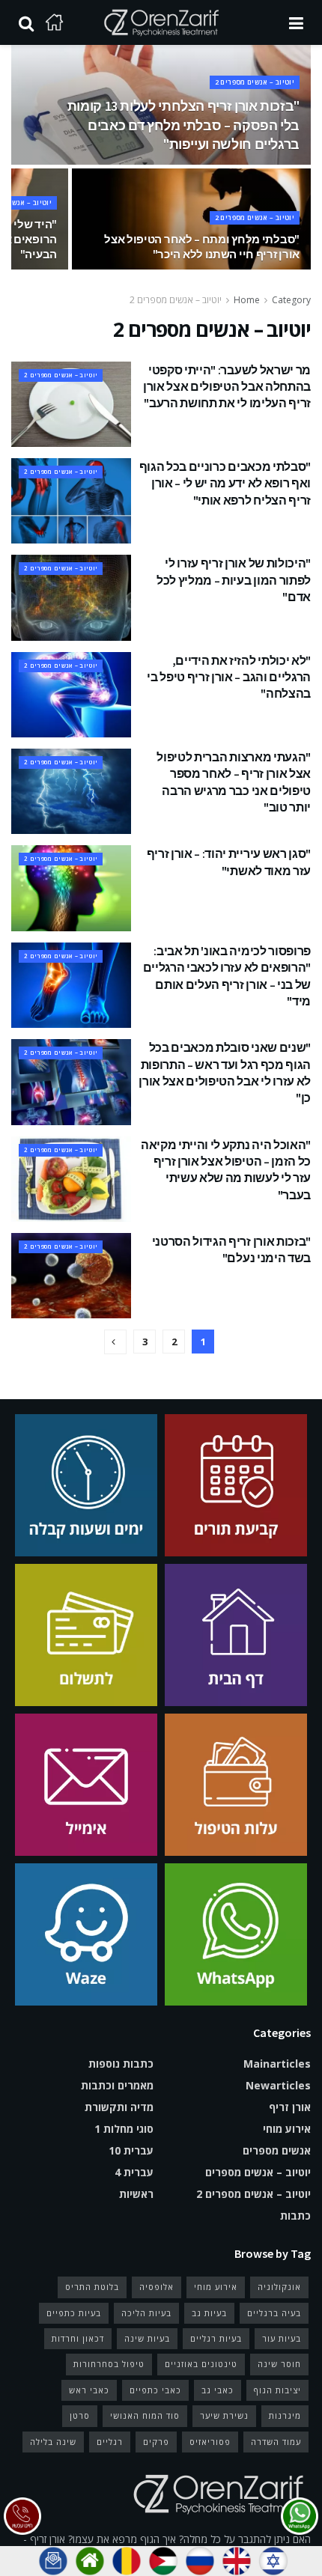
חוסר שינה (279, 2364)
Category (291, 300)
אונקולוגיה (279, 2287)
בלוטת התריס (92, 2287)
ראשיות (136, 2194)
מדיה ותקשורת (119, 2107)
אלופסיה (157, 2287)
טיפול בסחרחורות (109, 2364)
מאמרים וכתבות (117, 2085)
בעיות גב (209, 2313)
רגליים (110, 2442)
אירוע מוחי (287, 2129)
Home (247, 300)
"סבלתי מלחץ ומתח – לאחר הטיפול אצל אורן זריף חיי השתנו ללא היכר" (202, 247)
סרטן (80, 2415)
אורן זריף (290, 2107)
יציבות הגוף (277, 2390)
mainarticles (277, 2064)
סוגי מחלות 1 (124, 2129)
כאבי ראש (89, 2390)
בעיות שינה (147, 2338)
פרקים (156, 2442)
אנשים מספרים (277, 2150)
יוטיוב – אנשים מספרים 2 (255, 82)
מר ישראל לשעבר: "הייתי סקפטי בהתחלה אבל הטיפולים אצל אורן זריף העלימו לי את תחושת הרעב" (227, 387)
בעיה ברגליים (274, 2313)
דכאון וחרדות (78, 2338)
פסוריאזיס (210, 2442)
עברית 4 (134, 2172)
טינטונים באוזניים (201, 2364)
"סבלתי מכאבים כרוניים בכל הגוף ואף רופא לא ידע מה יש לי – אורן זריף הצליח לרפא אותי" (225, 483)
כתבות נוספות (121, 2064)
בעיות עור (282, 2338)
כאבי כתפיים (155, 2390)
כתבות (295, 2216)
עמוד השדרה (276, 2442)
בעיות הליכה (146, 2313)
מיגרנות (285, 2415)
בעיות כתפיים (74, 2313)
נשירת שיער (224, 2415)
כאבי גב (218, 2390)
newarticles (278, 2085)
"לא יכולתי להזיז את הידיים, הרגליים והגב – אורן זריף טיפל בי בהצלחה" (229, 677)
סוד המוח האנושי (145, 2415)
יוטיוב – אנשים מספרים (258, 2172)
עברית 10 (131, 2150)
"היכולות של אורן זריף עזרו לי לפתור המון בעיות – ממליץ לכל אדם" (234, 580)
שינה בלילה (53, 2442)
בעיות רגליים (216, 2338)
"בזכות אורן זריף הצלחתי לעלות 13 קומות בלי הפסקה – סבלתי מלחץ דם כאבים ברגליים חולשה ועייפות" (183, 125)
